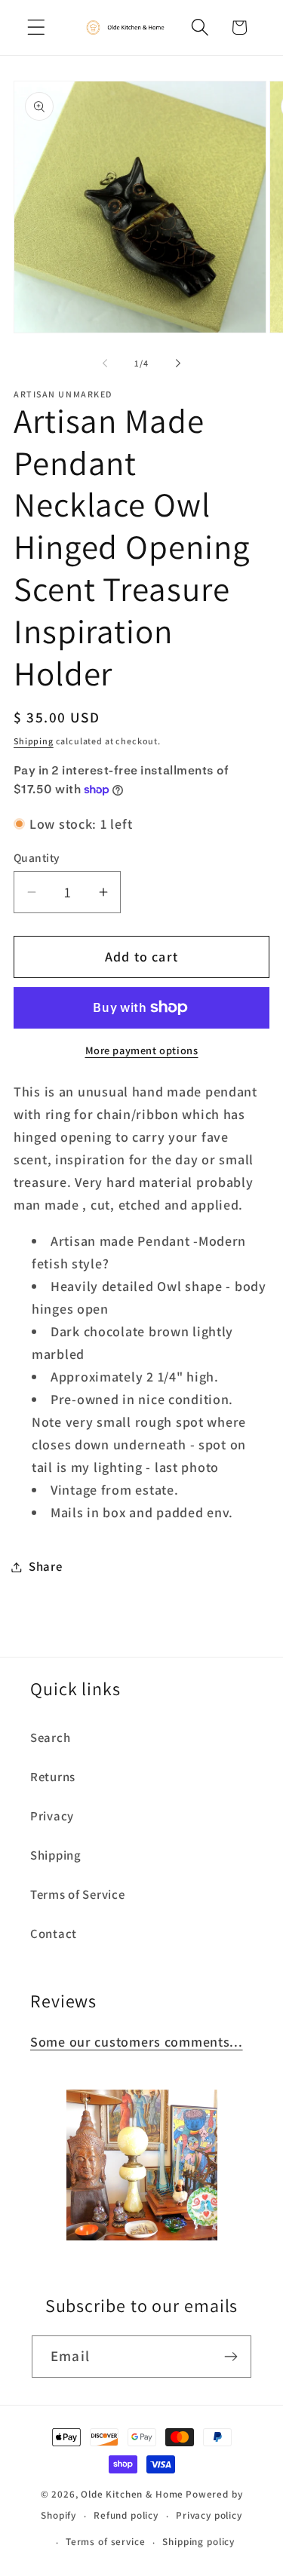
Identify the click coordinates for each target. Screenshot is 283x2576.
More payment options (142, 1050)
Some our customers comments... (137, 2042)
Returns (53, 1777)
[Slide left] (105, 363)
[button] (37, 28)
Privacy (52, 1816)
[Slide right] (178, 363)
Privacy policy (209, 2515)
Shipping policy (198, 2542)
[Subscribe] (231, 2357)
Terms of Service (78, 1894)
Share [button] (46, 1566)
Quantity (37, 857)
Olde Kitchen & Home (132, 2494)
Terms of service (105, 2542)
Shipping (34, 741)
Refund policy (126, 2515)
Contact (54, 1934)
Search (50, 1737)
